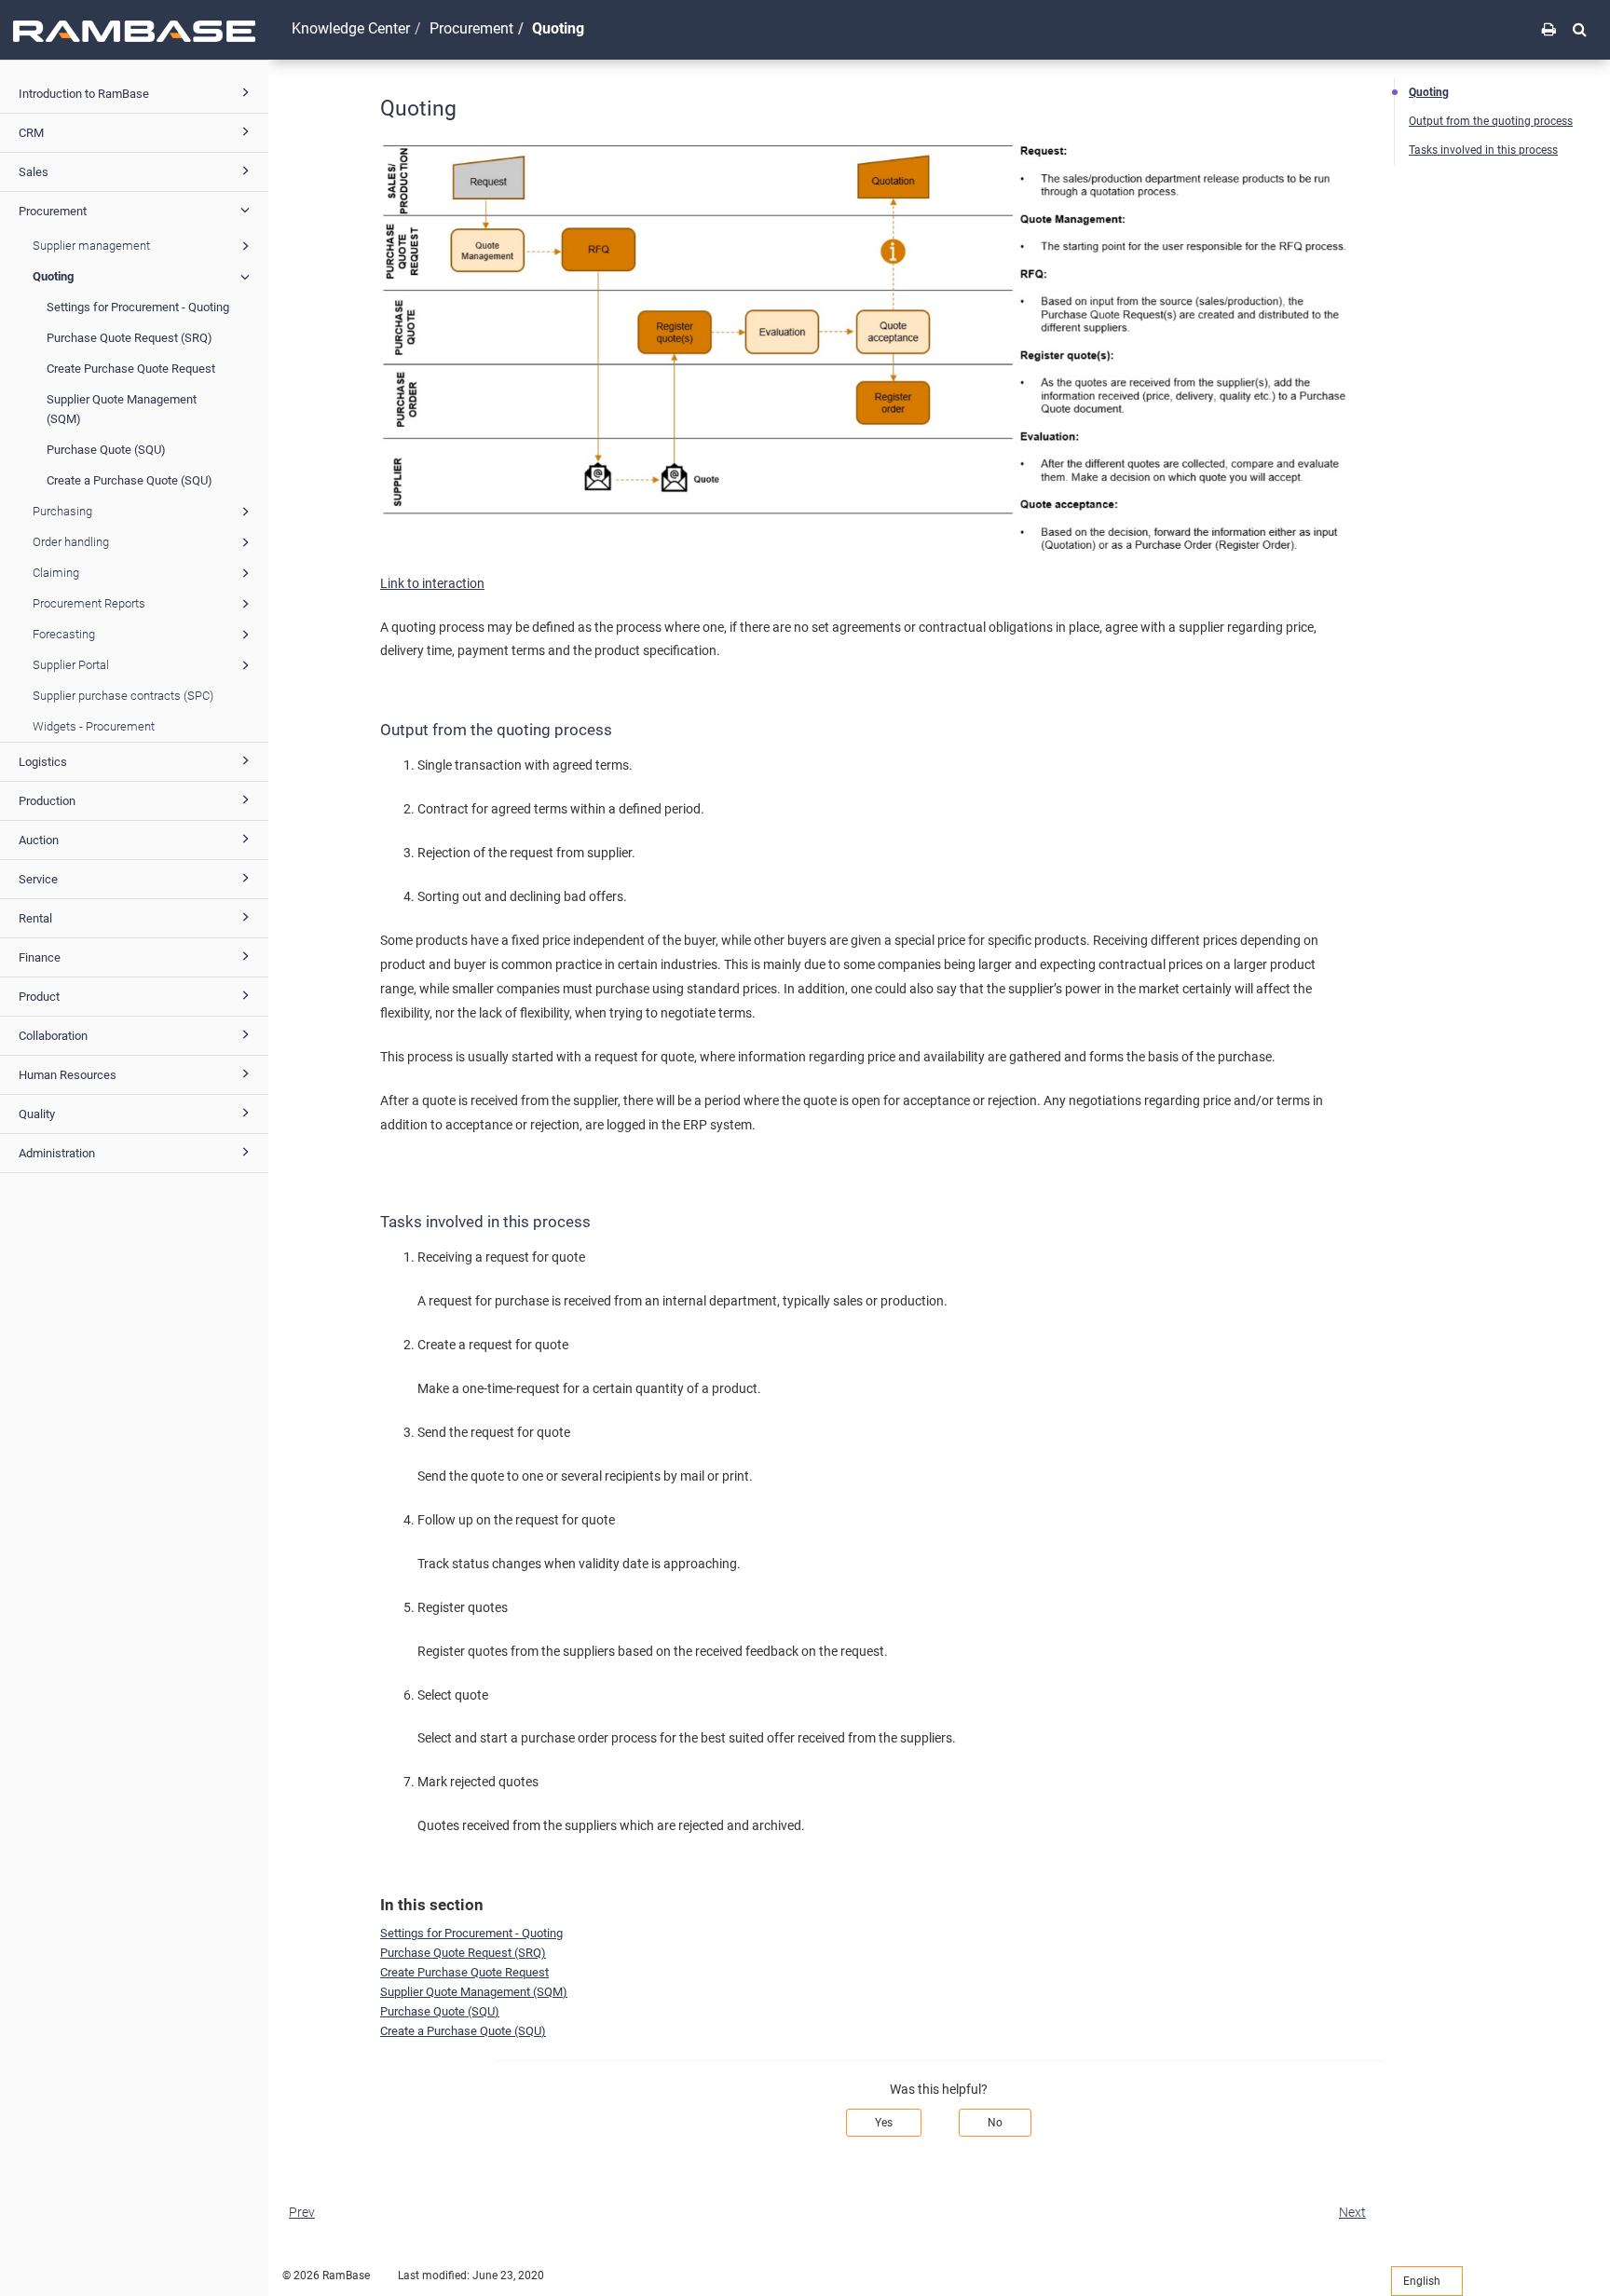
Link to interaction (432, 583)
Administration (57, 1153)
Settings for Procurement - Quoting (138, 307)
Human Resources (68, 1075)
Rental (35, 918)
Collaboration (53, 1036)
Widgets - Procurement (94, 726)
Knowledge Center (351, 28)
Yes (884, 2123)
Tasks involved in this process (1483, 150)
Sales (34, 172)
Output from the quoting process (1491, 121)
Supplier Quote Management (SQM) (122, 409)
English (1423, 2281)
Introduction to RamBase (84, 94)
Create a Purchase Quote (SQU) (130, 480)
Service (38, 879)
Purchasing (62, 511)
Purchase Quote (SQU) (106, 450)
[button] (1580, 29)
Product (39, 997)
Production (47, 801)
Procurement (53, 211)
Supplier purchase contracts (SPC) (123, 696)
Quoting (53, 276)
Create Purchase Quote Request (131, 369)
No (995, 2123)
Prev (302, 2212)
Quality (37, 1114)
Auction (39, 840)
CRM (31, 133)
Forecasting (64, 634)
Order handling (71, 542)
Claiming (56, 573)
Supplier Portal (71, 665)
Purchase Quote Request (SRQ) (130, 338)
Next (1352, 2212)
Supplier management (91, 246)
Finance (40, 957)
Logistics (43, 762)
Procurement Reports (89, 603)
